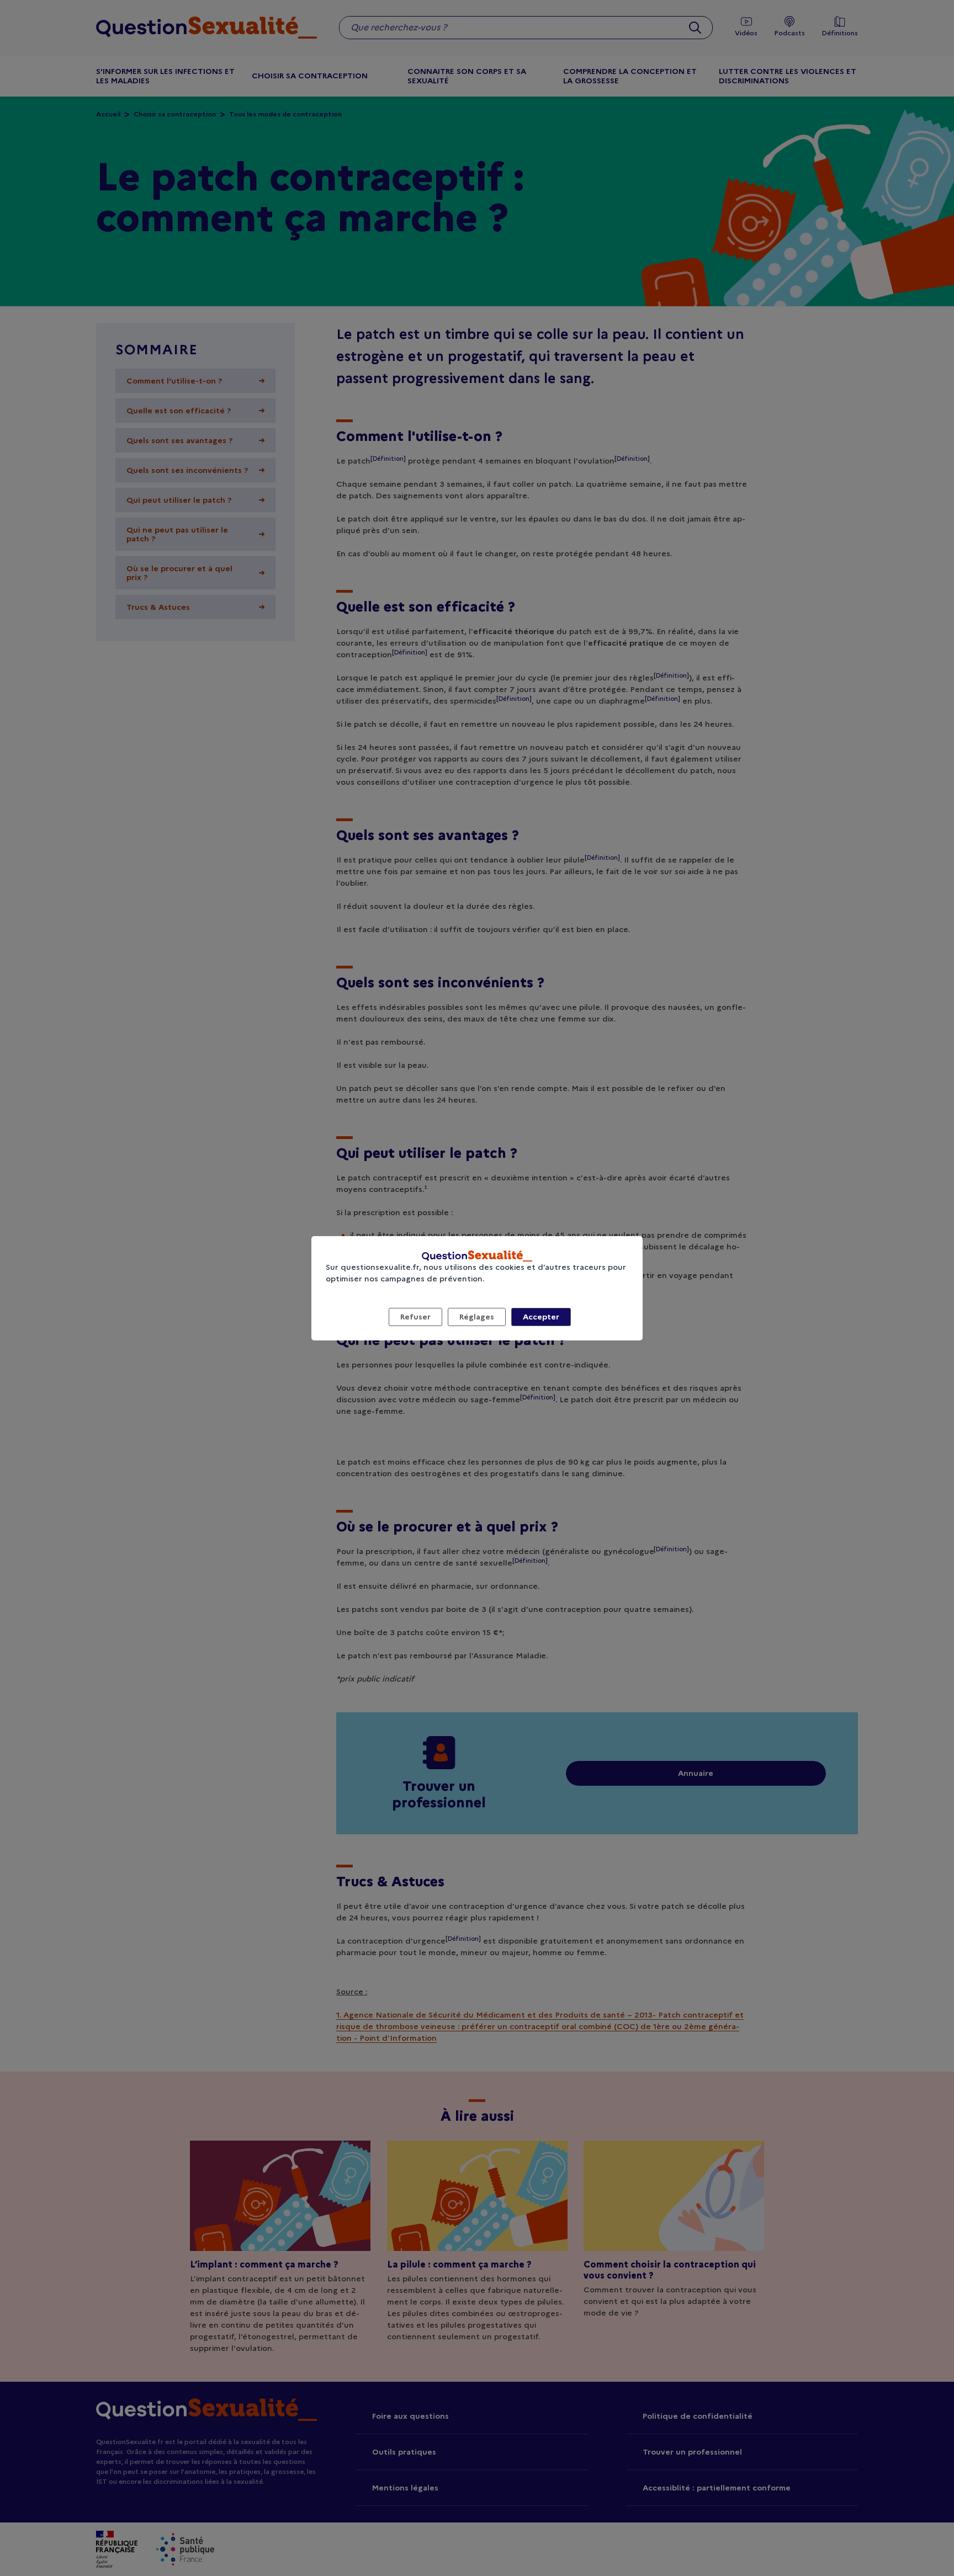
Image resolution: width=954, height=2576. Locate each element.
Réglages (477, 1317)
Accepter (541, 1317)
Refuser (415, 1317)
